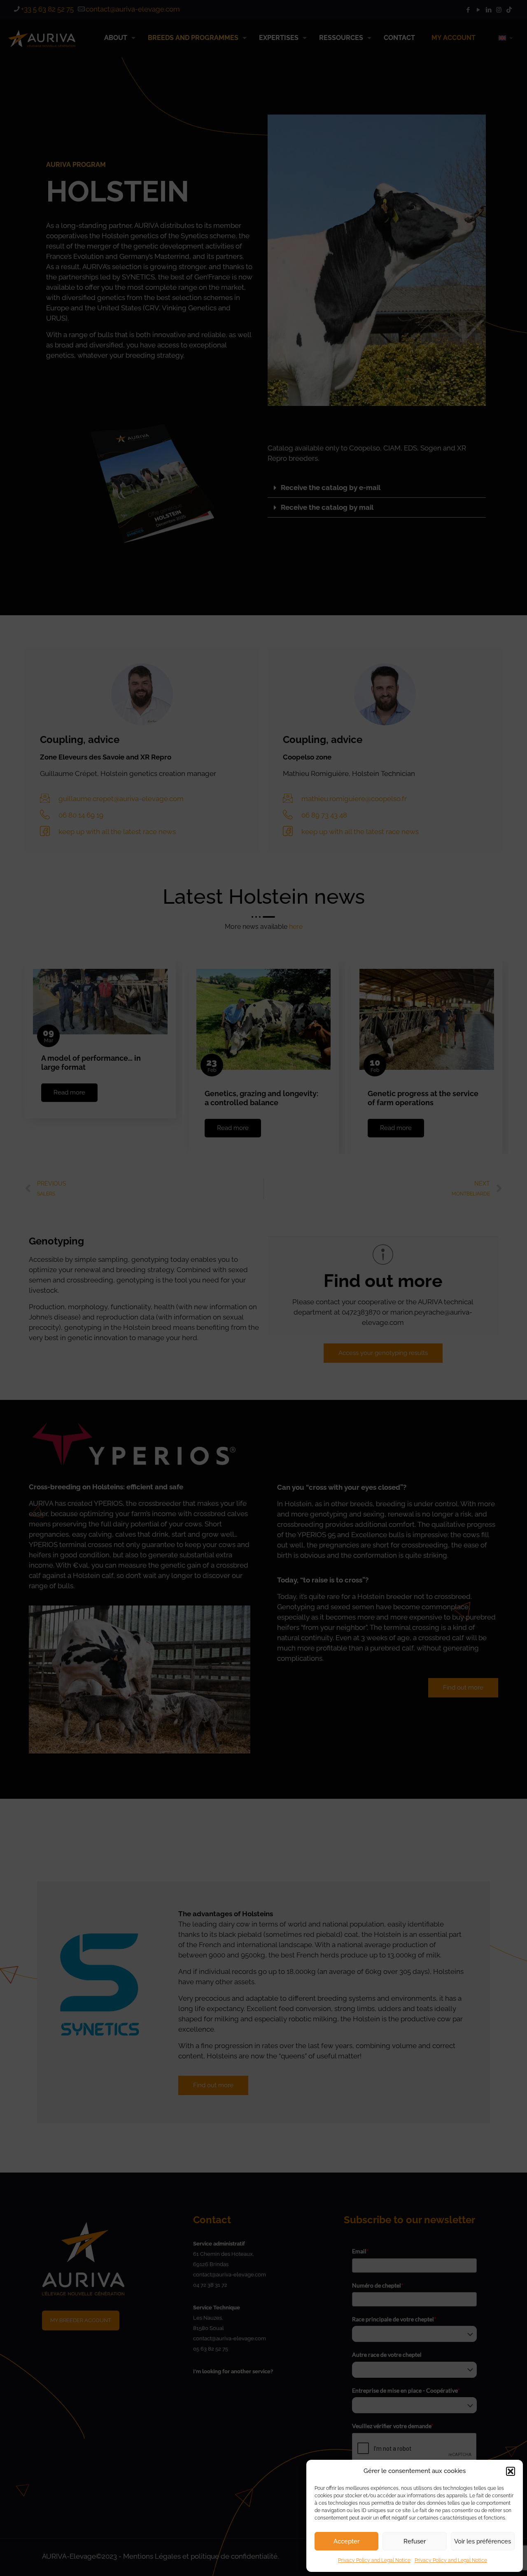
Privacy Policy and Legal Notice (374, 2560)
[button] (511, 2471)
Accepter (346, 2541)
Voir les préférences (483, 2541)
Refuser (415, 2541)
